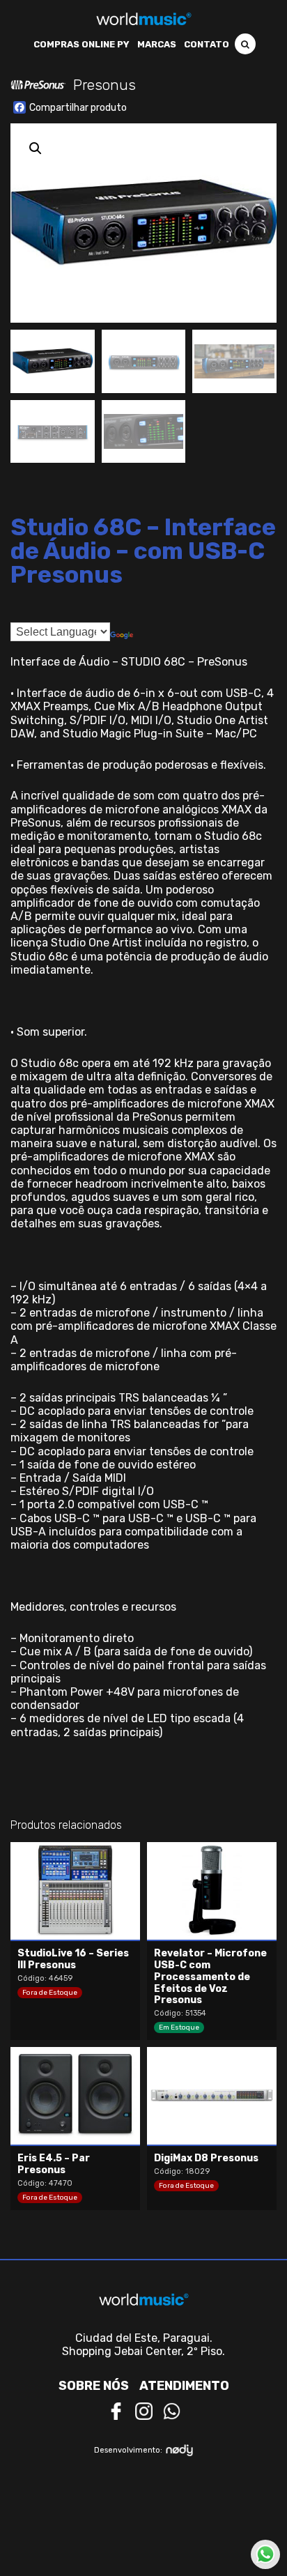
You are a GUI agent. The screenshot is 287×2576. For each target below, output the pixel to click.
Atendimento (184, 2386)
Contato (207, 44)
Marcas (157, 44)
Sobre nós (94, 2386)
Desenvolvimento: (128, 2450)
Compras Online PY (82, 44)
